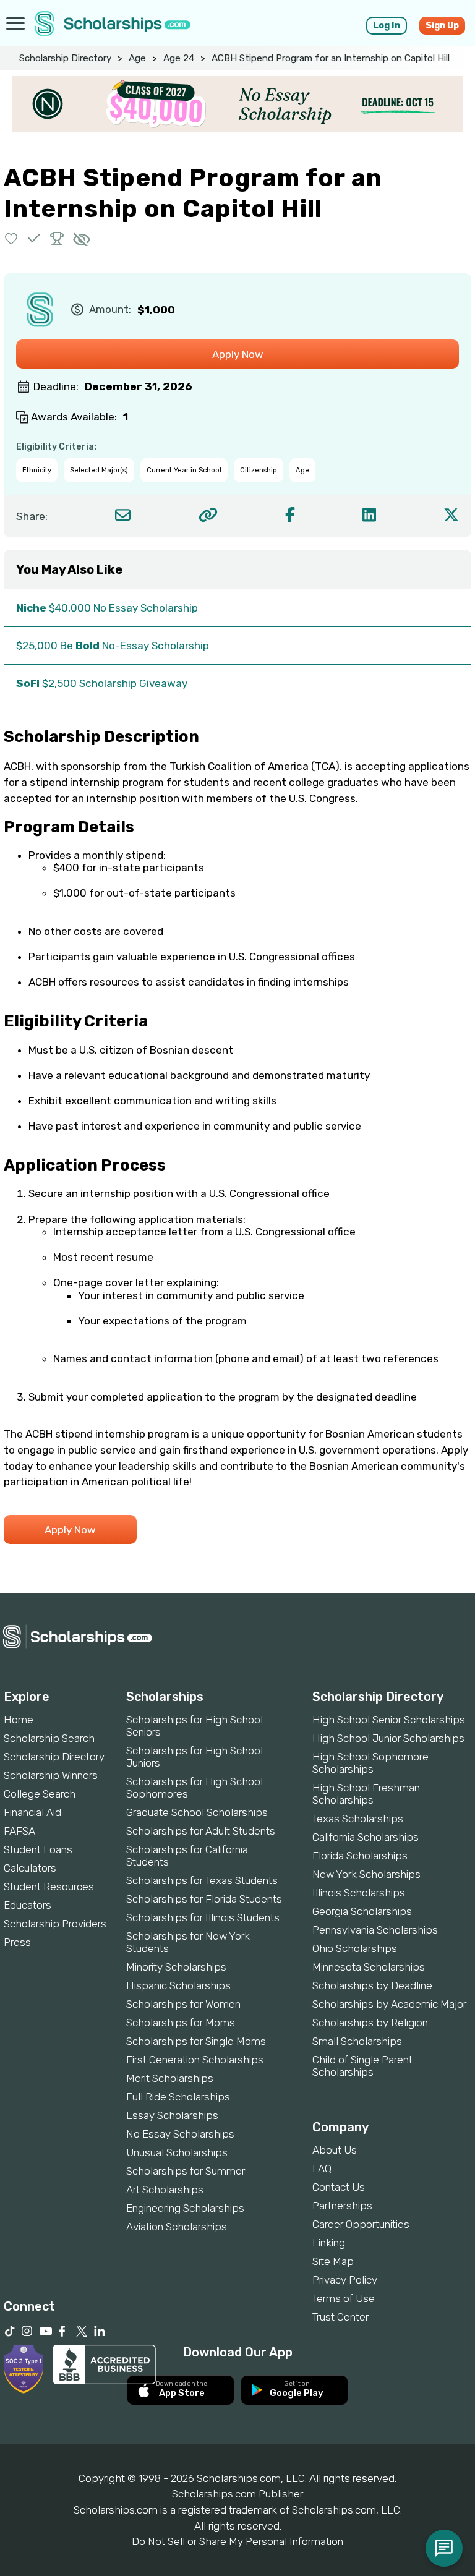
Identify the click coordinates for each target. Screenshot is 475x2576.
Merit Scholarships (170, 2078)
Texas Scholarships (358, 1819)
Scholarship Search (49, 1738)
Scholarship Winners (51, 1775)
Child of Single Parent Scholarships (362, 2066)
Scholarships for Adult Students (201, 1831)
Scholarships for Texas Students (202, 1880)
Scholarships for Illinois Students (203, 1917)
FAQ (322, 2169)
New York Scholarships (366, 1874)
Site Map (333, 2261)
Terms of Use (344, 2298)
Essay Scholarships (172, 2115)
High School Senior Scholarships (389, 1720)
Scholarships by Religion (370, 2023)
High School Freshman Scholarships (366, 1794)
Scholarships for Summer (186, 2171)
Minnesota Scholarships (369, 1967)
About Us (335, 2150)
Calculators (30, 1868)
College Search (40, 1794)
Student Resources (49, 1887)
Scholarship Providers (55, 1924)
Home (19, 1720)
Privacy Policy (345, 2280)
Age (137, 58)
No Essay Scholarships (180, 2134)
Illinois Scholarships (359, 1893)
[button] (11, 238)
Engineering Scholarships (185, 2208)
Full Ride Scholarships (178, 2097)
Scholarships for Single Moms (196, 2041)
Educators (28, 1905)
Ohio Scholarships (355, 1948)
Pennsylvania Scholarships (375, 1930)
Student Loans (38, 1849)
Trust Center (340, 2317)
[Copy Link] (208, 515)
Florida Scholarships (360, 1856)
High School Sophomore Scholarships (370, 1763)
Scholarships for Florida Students (204, 1899)
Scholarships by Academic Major (389, 2004)
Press (17, 1942)
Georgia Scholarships (362, 1911)
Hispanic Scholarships (178, 1985)
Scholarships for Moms (181, 2023)
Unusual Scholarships (177, 2152)
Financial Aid (32, 1812)
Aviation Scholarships (177, 2227)
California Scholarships (366, 1837)
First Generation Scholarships (195, 2060)
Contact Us (339, 2187)
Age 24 (179, 58)
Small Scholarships (357, 2041)
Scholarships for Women (183, 2004)
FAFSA (19, 1831)
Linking (329, 2243)
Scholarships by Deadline (372, 1985)
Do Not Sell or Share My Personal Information (237, 2541)
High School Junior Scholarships (388, 1738)
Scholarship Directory (65, 58)
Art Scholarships (165, 2190)
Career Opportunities (361, 2224)
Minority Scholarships (176, 1967)
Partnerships (342, 2206)
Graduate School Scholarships (197, 1812)
